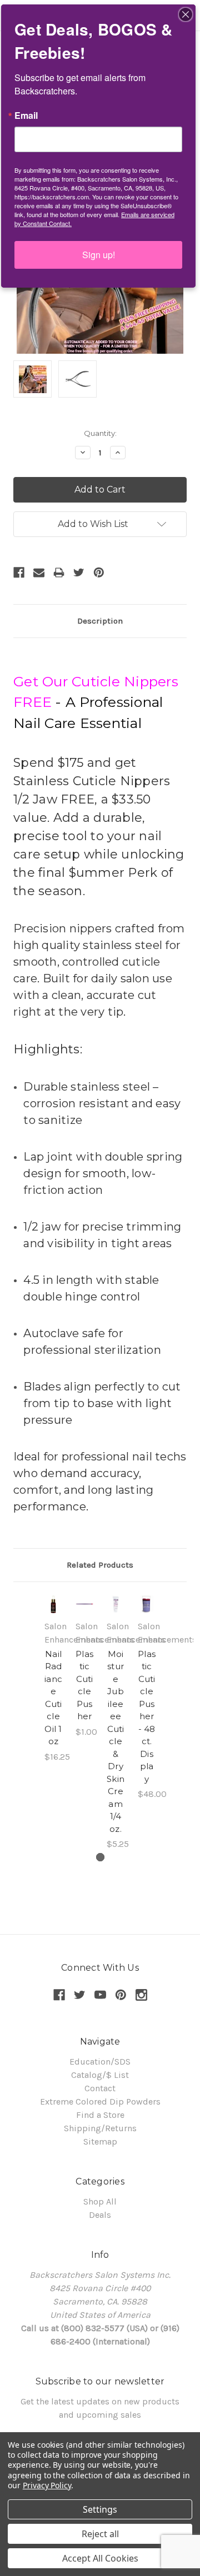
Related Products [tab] (100, 1565)
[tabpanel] (53, 1679)
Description (100, 621)
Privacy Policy (47, 2485)
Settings (100, 2509)
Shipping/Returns (100, 2128)
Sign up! (99, 255)
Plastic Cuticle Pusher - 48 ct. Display (147, 1716)
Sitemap (100, 2141)
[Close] (186, 14)
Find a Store (100, 2115)
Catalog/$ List (100, 2075)
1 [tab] (100, 1857)
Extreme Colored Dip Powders (100, 2102)
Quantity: (100, 433)
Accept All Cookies (100, 2558)
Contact (100, 2088)
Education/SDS (100, 2062)
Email (26, 116)
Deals (100, 2215)
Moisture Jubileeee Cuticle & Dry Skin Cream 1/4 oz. (116, 1741)
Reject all (100, 2534)
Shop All (100, 2201)
